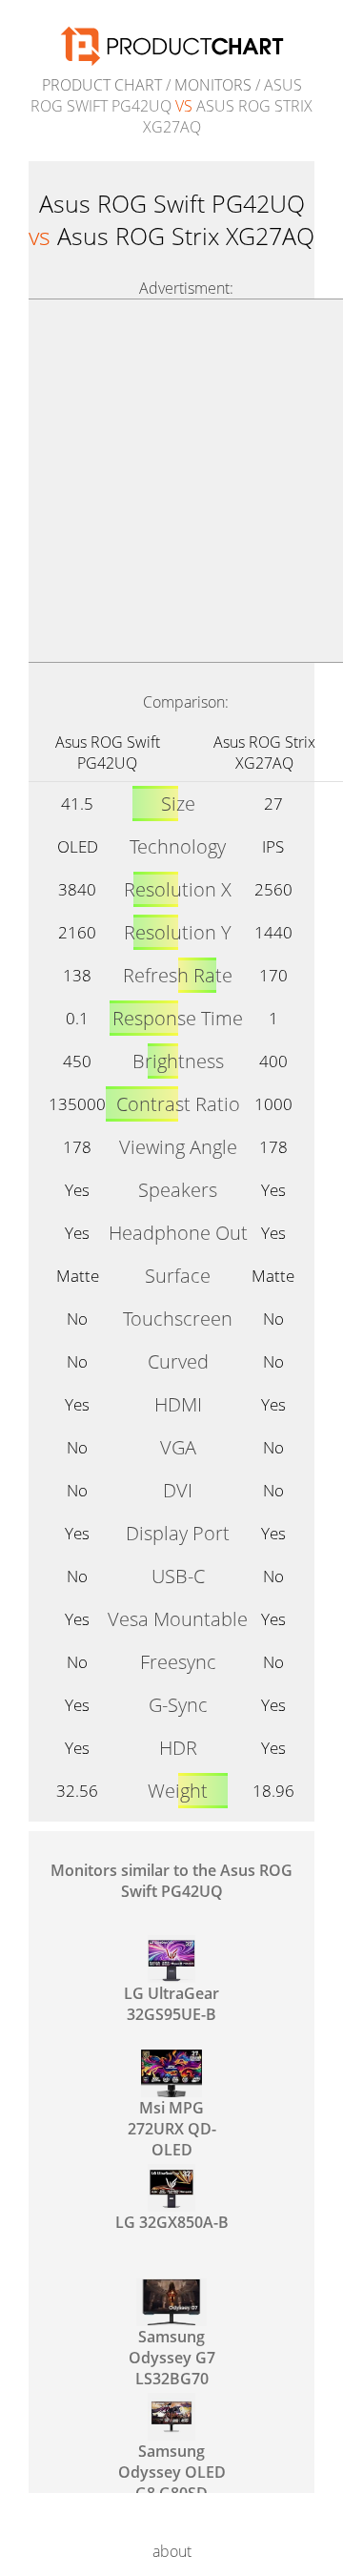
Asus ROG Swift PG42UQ (108, 752)
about (172, 2551)
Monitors (213, 85)
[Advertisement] (171, 481)
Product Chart (102, 85)
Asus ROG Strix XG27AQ (264, 752)
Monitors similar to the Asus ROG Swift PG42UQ (171, 1881)
